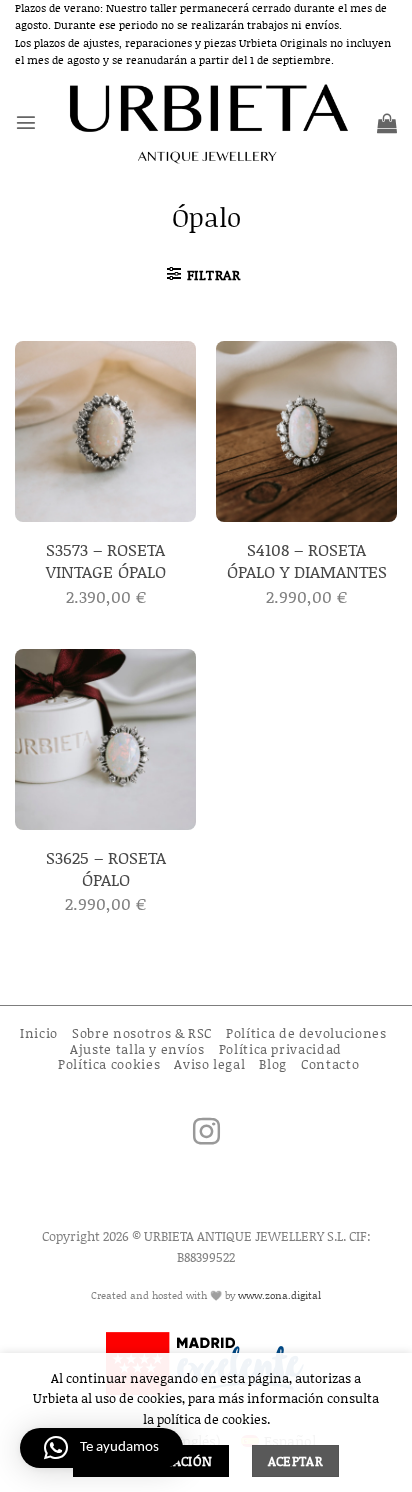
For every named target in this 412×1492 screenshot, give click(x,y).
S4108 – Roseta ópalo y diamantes (307, 560)
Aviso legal (209, 1064)
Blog (273, 1064)
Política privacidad (280, 1049)
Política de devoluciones (306, 1033)
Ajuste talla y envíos (137, 1049)
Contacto (330, 1064)
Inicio (39, 1033)
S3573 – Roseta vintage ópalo (106, 560)
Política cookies (109, 1064)
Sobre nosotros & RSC (142, 1033)
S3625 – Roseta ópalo (106, 868)
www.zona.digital (279, 1295)
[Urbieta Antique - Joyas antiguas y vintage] (206, 122)
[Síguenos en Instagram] (206, 1134)
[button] (26, 122)
